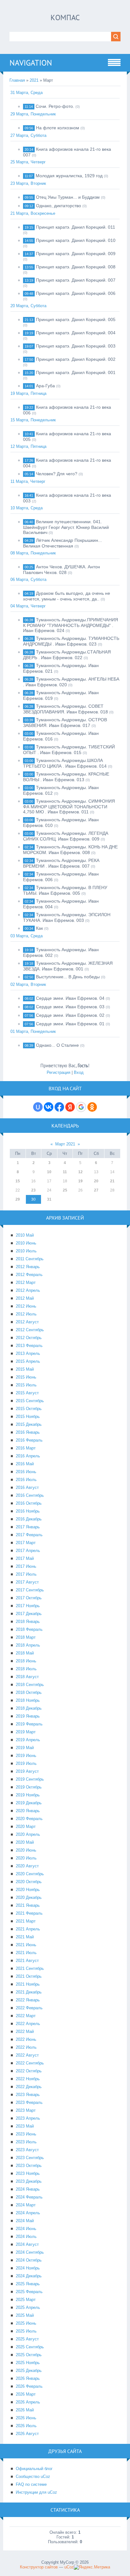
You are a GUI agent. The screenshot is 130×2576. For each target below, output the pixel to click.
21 (112, 1181)
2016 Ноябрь (28, 1511)
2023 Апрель (28, 2118)
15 (18, 1181)
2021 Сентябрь (30, 1968)
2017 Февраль (29, 1535)
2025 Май (25, 2315)
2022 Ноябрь (28, 2079)
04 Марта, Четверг (28, 606)
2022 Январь (28, 2000)
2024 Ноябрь (28, 2268)
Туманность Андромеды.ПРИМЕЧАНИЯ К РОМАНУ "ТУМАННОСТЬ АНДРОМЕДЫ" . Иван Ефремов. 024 (71, 625)
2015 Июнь (26, 1377)
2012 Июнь (26, 1306)
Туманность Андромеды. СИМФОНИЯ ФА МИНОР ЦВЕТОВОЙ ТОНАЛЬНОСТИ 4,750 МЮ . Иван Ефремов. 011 (69, 806)
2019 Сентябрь (30, 1779)
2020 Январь (28, 1811)
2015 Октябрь (29, 1409)
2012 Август (27, 1322)
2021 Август (27, 1961)
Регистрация (59, 1072)
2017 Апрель (28, 1551)
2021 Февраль (29, 1913)
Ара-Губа (45, 386)
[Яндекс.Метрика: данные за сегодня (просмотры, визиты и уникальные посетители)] (92, 2567)
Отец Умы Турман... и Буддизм (68, 197)
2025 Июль (26, 2331)
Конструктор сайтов (39, 2567)
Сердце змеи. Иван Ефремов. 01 (70, 1024)
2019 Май (25, 1748)
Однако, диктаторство (59, 206)
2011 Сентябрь (30, 1259)
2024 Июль (26, 2236)
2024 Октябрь (29, 2260)
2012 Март (26, 1282)
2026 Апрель (28, 2402)
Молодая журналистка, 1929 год (69, 176)
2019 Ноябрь (28, 1795)
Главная (17, 80)
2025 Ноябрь (28, 2363)
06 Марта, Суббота (28, 580)
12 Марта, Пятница (28, 446)
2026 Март (26, 2394)
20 (96, 1181)
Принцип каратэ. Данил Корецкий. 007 (76, 280)
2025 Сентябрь (30, 2347)
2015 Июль (26, 1385)
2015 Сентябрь (30, 1401)
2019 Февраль (29, 1724)
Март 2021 (65, 1144)
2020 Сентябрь (30, 1874)
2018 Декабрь (29, 1708)
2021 (34, 80)
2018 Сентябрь (30, 1685)
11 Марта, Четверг (28, 481)
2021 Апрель (28, 1929)
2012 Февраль (29, 1275)
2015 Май (25, 1369)
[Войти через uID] (38, 1107)
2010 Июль (26, 1251)
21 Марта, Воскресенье (33, 213)
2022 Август (27, 2055)
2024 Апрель (28, 2213)
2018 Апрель (28, 1645)
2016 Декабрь (29, 1519)
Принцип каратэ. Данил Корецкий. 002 (76, 359)
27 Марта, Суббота (28, 135)
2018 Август (27, 1677)
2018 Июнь (26, 1661)
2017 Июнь (26, 1566)
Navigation (31, 63)
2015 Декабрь (29, 1424)
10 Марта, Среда (27, 508)
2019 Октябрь (29, 1787)
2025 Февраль (29, 2292)
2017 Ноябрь (28, 1606)
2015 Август (27, 1393)
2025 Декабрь (29, 2371)
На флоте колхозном (58, 128)
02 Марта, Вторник (28, 984)
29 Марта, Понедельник (33, 114)
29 (18, 1199)
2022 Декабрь (29, 2087)
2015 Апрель (28, 1361)
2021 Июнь (26, 1945)
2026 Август (27, 2434)
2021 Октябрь (29, 1976)
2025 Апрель (28, 2307)
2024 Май (25, 2221)
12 (80, 1172)
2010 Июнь (26, 1243)
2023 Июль (26, 2142)
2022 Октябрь (29, 2071)
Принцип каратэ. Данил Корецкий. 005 (76, 319)
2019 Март (26, 1732)
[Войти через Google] (81, 1107)
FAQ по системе (31, 2484)
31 (49, 1199)
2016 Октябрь (29, 1503)
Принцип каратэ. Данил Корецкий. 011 (76, 227)
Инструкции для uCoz (36, 2492)
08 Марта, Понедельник (33, 553)
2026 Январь (28, 2378)
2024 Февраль (29, 2197)
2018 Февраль (29, 1629)
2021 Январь (28, 1905)
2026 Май (25, 2410)
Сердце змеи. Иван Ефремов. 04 (70, 998)
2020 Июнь (26, 1850)
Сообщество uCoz (33, 2476)
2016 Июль (26, 1480)
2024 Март (26, 2205)
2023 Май (25, 2126)
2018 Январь (28, 1622)
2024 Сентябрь (30, 2252)
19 (80, 1181)
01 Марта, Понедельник (33, 1031)
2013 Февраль (29, 1346)
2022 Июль (26, 2047)
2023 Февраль (29, 2102)
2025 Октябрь (29, 2355)
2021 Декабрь (29, 1992)
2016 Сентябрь (30, 1495)
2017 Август (27, 1582)
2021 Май (25, 1937)
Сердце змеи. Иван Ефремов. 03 (70, 1007)
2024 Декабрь (29, 2276)
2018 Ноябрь (28, 1700)
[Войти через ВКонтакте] (49, 1107)
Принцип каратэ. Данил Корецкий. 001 (76, 372)
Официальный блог (34, 2469)
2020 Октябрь (29, 1882)
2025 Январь (28, 2284)
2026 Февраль (29, 2386)
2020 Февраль (29, 1819)
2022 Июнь (26, 2039)
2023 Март (26, 2110)
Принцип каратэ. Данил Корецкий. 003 (76, 346)
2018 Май (25, 1653)
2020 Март (26, 1827)
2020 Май (25, 1842)
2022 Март (26, 2016)
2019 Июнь (26, 1756)
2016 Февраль (29, 1440)
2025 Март (26, 2300)
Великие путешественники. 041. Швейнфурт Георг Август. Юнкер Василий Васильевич (66, 527)
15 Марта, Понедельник (33, 420)
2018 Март (26, 1637)
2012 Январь (28, 1267)
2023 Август (27, 2150)
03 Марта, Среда (27, 936)
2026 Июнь (26, 2418)
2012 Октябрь (29, 1338)
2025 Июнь (26, 2323)
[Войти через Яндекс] (70, 1107)
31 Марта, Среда (27, 93)
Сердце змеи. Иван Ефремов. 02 (70, 1015)
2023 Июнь (26, 2134)
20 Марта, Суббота (28, 306)
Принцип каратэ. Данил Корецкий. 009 (76, 254)
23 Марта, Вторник (28, 183)
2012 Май (25, 1298)
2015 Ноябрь (28, 1417)
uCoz (69, 2567)
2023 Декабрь (29, 2181)
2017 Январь (28, 1527)
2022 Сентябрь (30, 2063)
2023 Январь (28, 2095)
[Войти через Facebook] (59, 1107)
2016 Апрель (28, 1456)
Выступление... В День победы (68, 977)
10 (49, 1172)
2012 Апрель (28, 1290)
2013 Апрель (28, 1353)
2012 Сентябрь (30, 1330)
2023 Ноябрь (28, 2173)
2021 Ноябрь (28, 1984)
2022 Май (25, 2032)
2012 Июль (26, 1314)
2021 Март (26, 1921)
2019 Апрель (28, 1740)
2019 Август (27, 1771)
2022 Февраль (29, 2008)
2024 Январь (28, 2189)
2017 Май (25, 1558)
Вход (79, 1072)
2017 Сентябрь (30, 1590)
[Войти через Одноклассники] (92, 1107)
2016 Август (27, 1487)
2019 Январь (28, 1716)
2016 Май (25, 1464)
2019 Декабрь (29, 1803)
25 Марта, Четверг (28, 162)
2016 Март (26, 1448)
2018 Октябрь (29, 1692)
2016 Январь (28, 1432)
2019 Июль (26, 1763)
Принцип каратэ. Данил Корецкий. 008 (76, 267)
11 (65, 1172)
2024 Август (27, 2244)
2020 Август (27, 1866)
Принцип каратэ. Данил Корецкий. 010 (76, 240)
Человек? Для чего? (57, 474)
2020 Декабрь (29, 1897)
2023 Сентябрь (30, 2158)
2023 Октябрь (29, 2166)
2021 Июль (26, 1953)
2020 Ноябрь (28, 1890)
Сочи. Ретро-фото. (55, 106)
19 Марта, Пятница (28, 393)
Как (39, 928)
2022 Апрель (28, 2024)
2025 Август (27, 2339)
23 (33, 1190)
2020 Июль (26, 1858)
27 (96, 1190)
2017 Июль (26, 1574)
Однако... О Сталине (57, 1045)
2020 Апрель (28, 1834)
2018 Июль (26, 1669)
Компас (65, 18)
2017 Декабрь (29, 1614)
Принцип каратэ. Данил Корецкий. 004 (76, 333)
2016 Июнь (26, 1472)
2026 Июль (26, 2426)
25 (65, 1190)
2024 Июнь (26, 2229)
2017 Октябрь (29, 1598)
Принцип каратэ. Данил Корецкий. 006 (76, 293)
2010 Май (25, 1235)
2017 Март (26, 1543)
